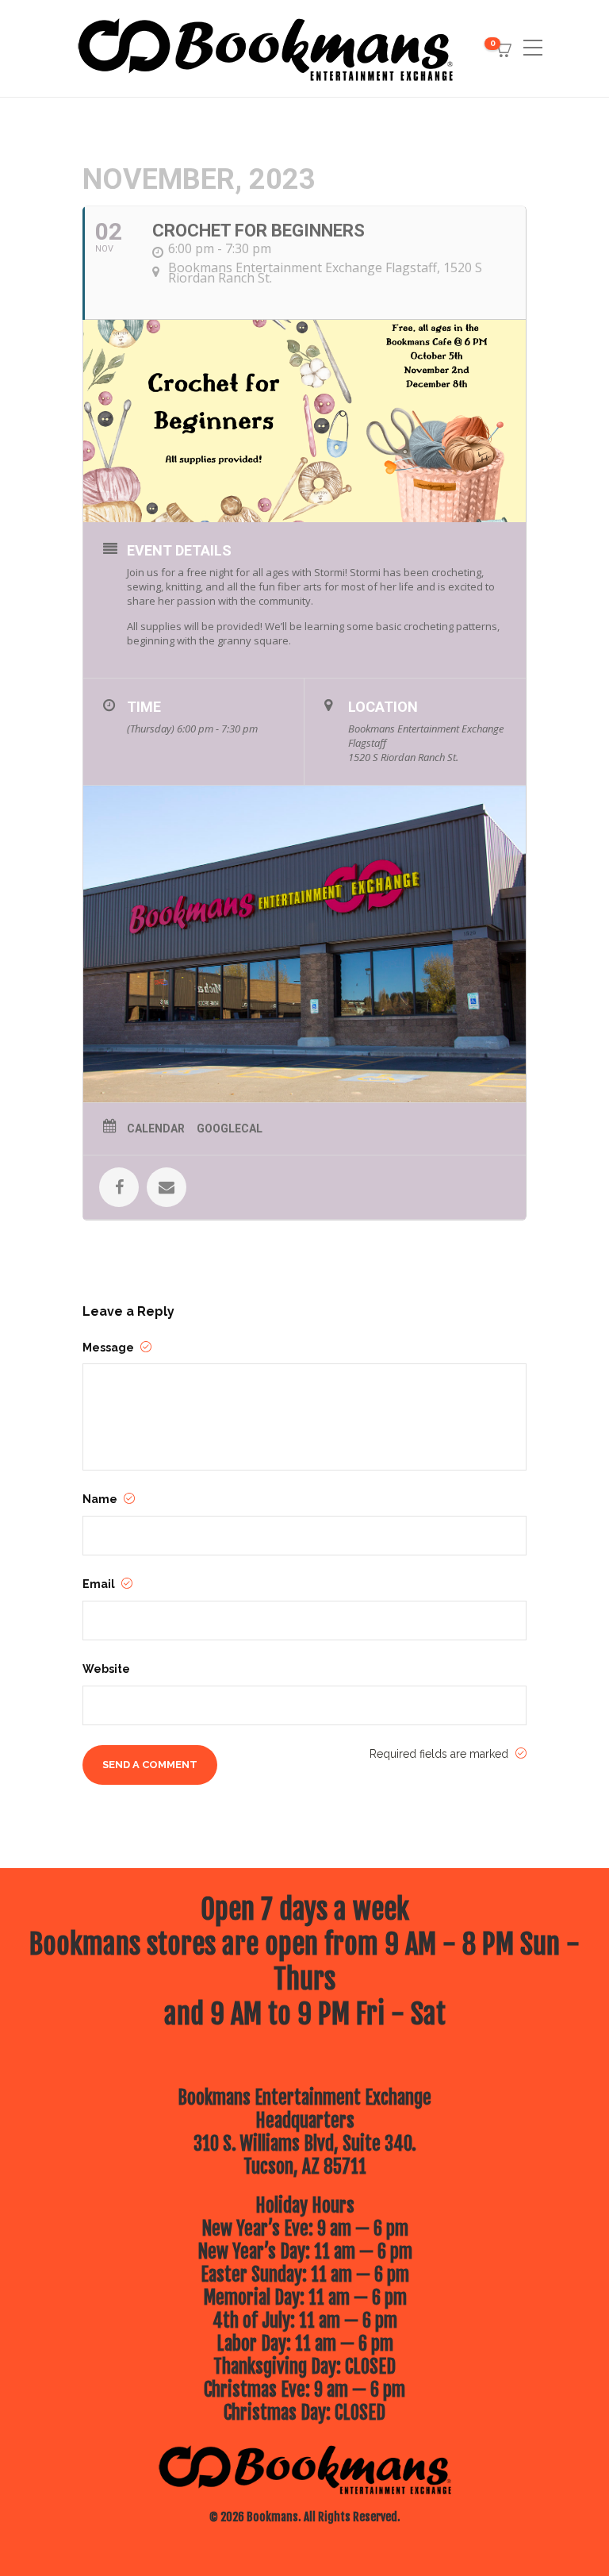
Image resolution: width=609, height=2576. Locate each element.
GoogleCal (230, 1128)
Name (101, 1499)
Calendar (156, 1128)
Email (100, 1584)
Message (109, 1348)
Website (106, 1669)
